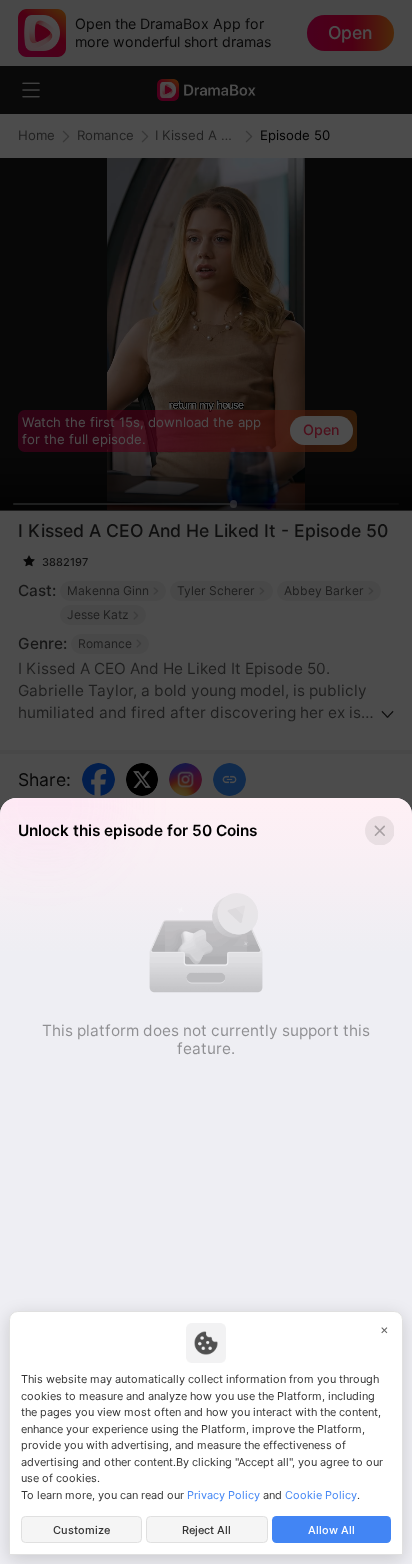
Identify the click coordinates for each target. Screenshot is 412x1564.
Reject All (206, 1530)
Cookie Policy (321, 1495)
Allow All (331, 1530)
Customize (81, 1530)
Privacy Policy (223, 1495)
